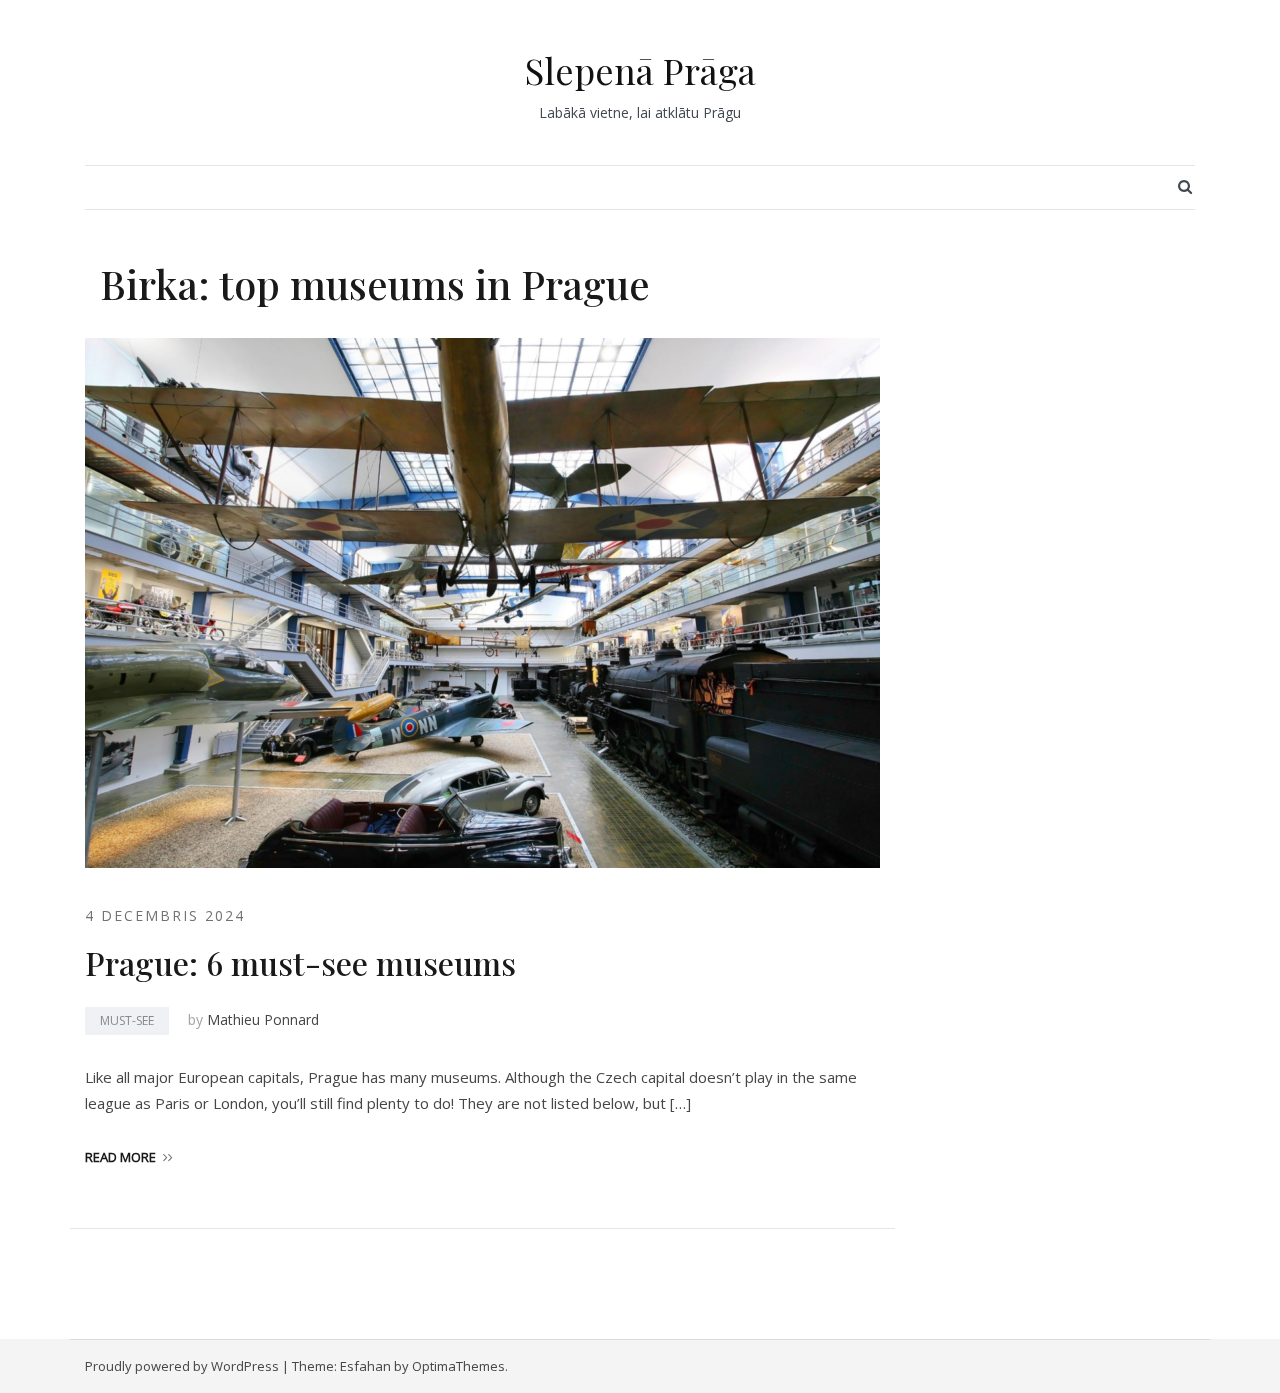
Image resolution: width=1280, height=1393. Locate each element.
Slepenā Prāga (640, 70)
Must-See (127, 1020)
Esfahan (365, 1366)
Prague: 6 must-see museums (300, 962)
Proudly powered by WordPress (182, 1366)
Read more (120, 1157)
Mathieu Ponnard (263, 1019)
